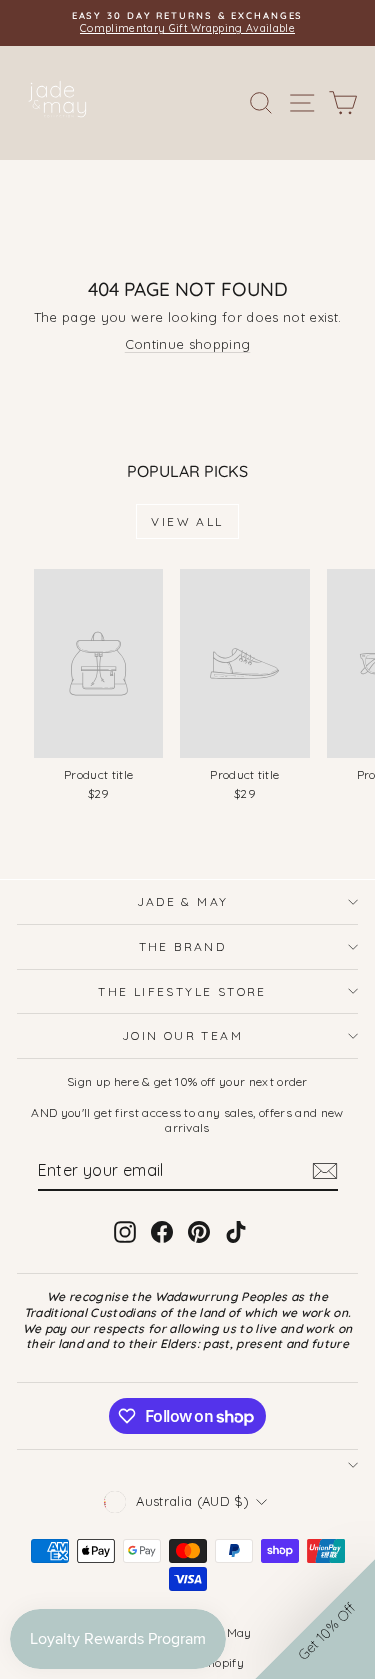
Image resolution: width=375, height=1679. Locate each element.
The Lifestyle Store (182, 991)
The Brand (183, 946)
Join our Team (182, 1035)
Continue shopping (188, 344)
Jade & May (183, 901)
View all (187, 521)
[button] (315, 1619)
